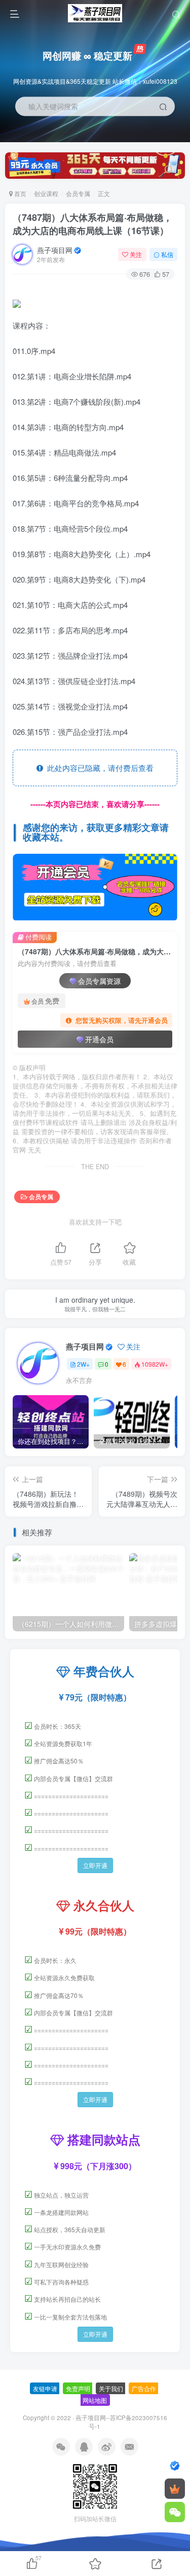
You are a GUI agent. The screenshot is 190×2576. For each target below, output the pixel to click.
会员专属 (78, 193)
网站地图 (95, 2400)
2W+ (83, 1364)
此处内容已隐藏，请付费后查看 (98, 768)
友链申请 (45, 2388)
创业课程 (46, 193)
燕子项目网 (55, 250)
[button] (173, 137)
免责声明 (78, 2388)
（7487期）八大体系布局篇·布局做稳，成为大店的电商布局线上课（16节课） (92, 224)
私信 (167, 254)
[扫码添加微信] (175, 2512)
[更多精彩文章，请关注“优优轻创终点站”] (95, 887)
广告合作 (144, 2388)
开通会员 (99, 1039)
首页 (20, 193)
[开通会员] (175, 2489)
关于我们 (111, 2388)
